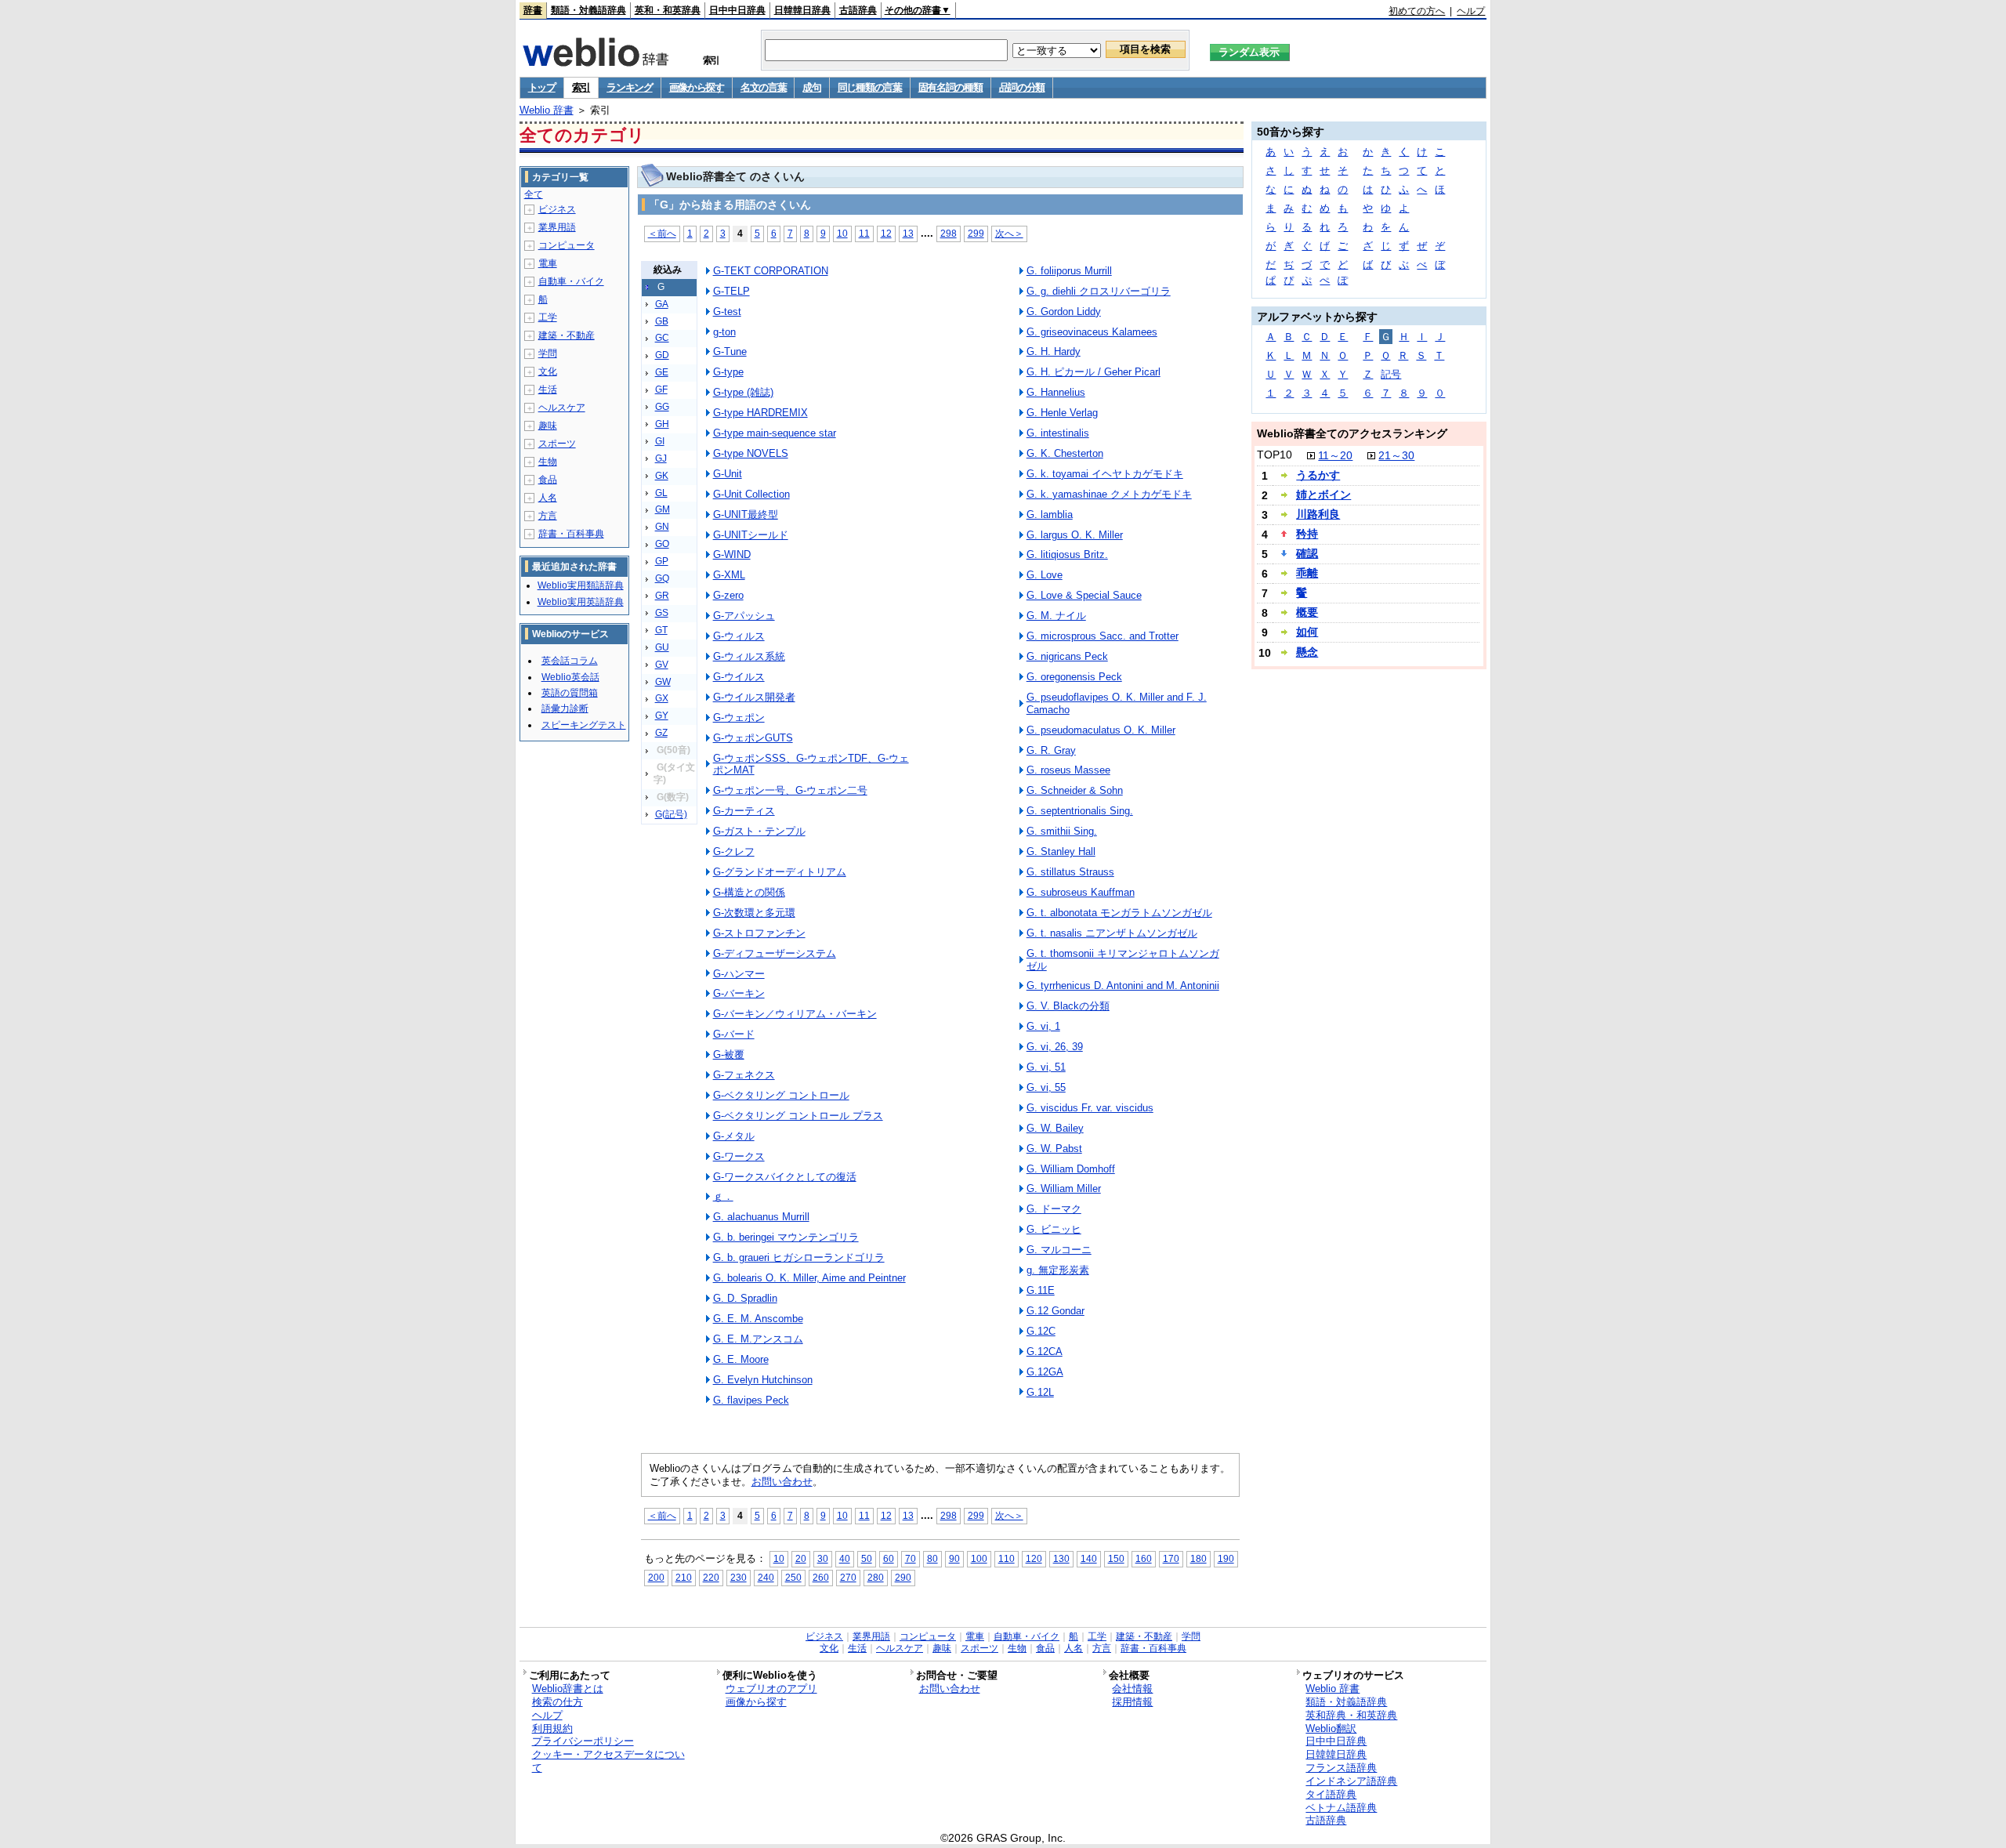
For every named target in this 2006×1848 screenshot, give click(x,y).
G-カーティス (744, 811)
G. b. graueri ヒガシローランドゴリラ (799, 1257)
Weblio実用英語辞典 (581, 602)
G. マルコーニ (1059, 1250)
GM (663, 509)
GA (662, 304)
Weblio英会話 (570, 677)
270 (848, 1577)
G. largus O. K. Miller (1075, 535)
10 (842, 233)
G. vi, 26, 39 (1055, 1047)
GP (662, 561)
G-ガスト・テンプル (759, 831)
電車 (548, 263)
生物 (548, 462)
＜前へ (662, 233)
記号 (1391, 374)
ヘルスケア (562, 408)
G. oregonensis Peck (1074, 677)
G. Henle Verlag (1062, 413)
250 (793, 1577)
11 (864, 233)
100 (979, 1558)
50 (867, 1558)
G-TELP (731, 291)
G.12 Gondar (1056, 1311)
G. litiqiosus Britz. (1067, 554)
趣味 (548, 426)
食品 (548, 480)
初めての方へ (1417, 11)
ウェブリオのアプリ (771, 1689)
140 (1089, 1558)
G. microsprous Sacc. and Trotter (1103, 636)
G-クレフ (734, 852)
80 (932, 1558)
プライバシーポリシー (583, 1741)
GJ (661, 458)
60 (889, 1558)
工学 (548, 317)
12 (886, 233)
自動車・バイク (571, 281)
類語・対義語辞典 (588, 10)
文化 (548, 371)
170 (1171, 1558)
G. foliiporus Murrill (1069, 271)
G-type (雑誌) (743, 392)
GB (662, 321)
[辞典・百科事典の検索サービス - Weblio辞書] (596, 62)
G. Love (1045, 575)
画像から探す (697, 87)
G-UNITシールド (751, 535)
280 (876, 1577)
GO (662, 544)
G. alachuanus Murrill (761, 1217)
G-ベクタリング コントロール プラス (798, 1116)
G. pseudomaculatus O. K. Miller (1101, 730)
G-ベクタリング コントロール (781, 1095)
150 (1116, 1558)
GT (661, 630)
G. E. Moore (741, 1359)
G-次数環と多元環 (754, 913)
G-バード (734, 1034)
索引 (581, 87)
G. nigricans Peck (1067, 656)
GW (663, 682)
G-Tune (730, 351)
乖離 (1307, 573)
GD (662, 355)
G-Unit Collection (751, 494)
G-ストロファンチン (759, 933)
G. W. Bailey (1055, 1128)
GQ (662, 578)
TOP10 (1275, 455)
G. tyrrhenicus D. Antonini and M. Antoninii (1123, 986)
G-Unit (728, 474)
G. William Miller (1064, 1189)
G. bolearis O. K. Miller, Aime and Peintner (809, 1278)
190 (1226, 1558)
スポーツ (557, 444)
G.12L (1040, 1392)
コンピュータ (567, 245)
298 (949, 233)
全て (534, 194)
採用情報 (1132, 1702)
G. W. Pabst (1054, 1149)
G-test (727, 312)
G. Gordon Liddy (1064, 312)
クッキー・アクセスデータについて (608, 1761)
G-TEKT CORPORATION (771, 271)
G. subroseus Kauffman (1081, 892)
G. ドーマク (1054, 1209)
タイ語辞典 (1331, 1794)
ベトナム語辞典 (1341, 1808)
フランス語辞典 (1341, 1768)
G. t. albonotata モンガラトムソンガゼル (1119, 913)
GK (662, 476)
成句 (811, 87)
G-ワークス (739, 1156)
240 (766, 1577)
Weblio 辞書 (547, 110)
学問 (548, 353)
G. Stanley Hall (1061, 852)
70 (911, 1558)
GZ (661, 733)
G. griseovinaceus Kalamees (1092, 332)
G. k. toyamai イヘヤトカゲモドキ (1105, 474)
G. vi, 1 (1043, 1026)
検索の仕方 (558, 1702)
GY (662, 716)
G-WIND (732, 554)
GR (662, 596)
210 (684, 1577)
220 (711, 1577)
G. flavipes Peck (751, 1400)
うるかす (1318, 475)
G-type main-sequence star (775, 433)
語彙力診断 (565, 708)
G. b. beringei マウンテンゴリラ (786, 1237)
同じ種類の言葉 (870, 87)
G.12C (1041, 1331)
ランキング (630, 87)
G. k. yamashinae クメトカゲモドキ (1109, 494)
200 (656, 1577)
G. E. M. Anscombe (758, 1319)
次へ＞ (1009, 233)
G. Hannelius (1056, 392)
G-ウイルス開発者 (754, 697)
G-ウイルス (739, 677)
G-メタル (734, 1136)
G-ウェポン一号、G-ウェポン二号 (790, 790)
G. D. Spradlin (745, 1298)
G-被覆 (729, 1054)
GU (662, 647)
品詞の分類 (1022, 87)
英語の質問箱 (570, 693)
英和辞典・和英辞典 (1351, 1715)
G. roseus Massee (1068, 770)
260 (821, 1577)
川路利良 (1318, 514)
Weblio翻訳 (1331, 1728)
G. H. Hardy (1054, 351)
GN (662, 527)
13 (908, 233)
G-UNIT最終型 (746, 515)
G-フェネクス (744, 1075)
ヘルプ (1471, 11)
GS (662, 613)
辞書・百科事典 (571, 534)
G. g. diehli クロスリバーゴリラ (1099, 291)
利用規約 (552, 1728)
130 (1061, 1558)
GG (662, 407)
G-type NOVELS (751, 453)
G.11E (1041, 1290)
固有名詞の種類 (950, 87)
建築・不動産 (567, 335)
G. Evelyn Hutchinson (763, 1380)
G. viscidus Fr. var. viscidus (1090, 1108)
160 (1144, 1558)
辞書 (533, 10)
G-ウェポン (739, 717)
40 (845, 1558)
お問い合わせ (782, 1482)
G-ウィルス (739, 636)
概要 (1307, 612)
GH (662, 424)
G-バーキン (739, 993)
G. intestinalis (1058, 433)
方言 (548, 516)
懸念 (1307, 652)
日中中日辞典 (737, 10)
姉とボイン (1323, 495)
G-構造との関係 (749, 892)
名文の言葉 (764, 87)
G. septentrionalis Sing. (1080, 811)
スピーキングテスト (584, 725)
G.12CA (1045, 1352)
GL (661, 493)
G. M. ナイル (1056, 616)
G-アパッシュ (744, 616)
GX (662, 698)
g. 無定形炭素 (1058, 1270)
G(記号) (671, 814)
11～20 (1335, 455)
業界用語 (557, 227)
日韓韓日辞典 (802, 10)
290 (903, 1577)
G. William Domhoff (1071, 1169)
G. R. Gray (1051, 750)
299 (976, 233)
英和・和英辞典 (668, 10)
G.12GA (1045, 1372)
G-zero (728, 595)
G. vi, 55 (1046, 1087)
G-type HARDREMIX (760, 413)
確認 (1307, 553)
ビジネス (557, 209)
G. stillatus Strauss (1070, 872)
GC (662, 338)
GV (662, 665)
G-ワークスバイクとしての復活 (785, 1177)
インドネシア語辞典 (1351, 1781)
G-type (728, 372)
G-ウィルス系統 (749, 656)
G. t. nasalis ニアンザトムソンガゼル (1112, 933)
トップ (542, 87)
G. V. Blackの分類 (1068, 1006)
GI (660, 441)
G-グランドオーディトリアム (780, 872)
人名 (548, 498)
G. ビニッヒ (1054, 1229)
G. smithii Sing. (1062, 831)
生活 (548, 390)
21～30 (1396, 455)
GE (662, 372)
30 (823, 1558)
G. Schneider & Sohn (1075, 790)
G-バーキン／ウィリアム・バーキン (795, 1014)
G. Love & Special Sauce (1084, 595)
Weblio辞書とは (568, 1689)
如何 (1307, 632)
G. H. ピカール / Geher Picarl (1094, 372)
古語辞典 (858, 10)
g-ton (724, 332)
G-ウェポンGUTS (753, 738)
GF (661, 390)
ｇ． (723, 1196)
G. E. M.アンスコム (758, 1339)
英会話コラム (570, 661)
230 (739, 1577)
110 (1007, 1558)
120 (1034, 1558)
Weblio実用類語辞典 (581, 585)
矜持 (1307, 534)
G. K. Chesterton (1065, 453)
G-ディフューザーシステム (775, 953)
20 (801, 1558)
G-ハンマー (739, 974)
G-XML (729, 575)
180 (1199, 1558)
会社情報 (1132, 1689)
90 (954, 1558)
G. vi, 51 (1046, 1067)
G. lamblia (1050, 515)
